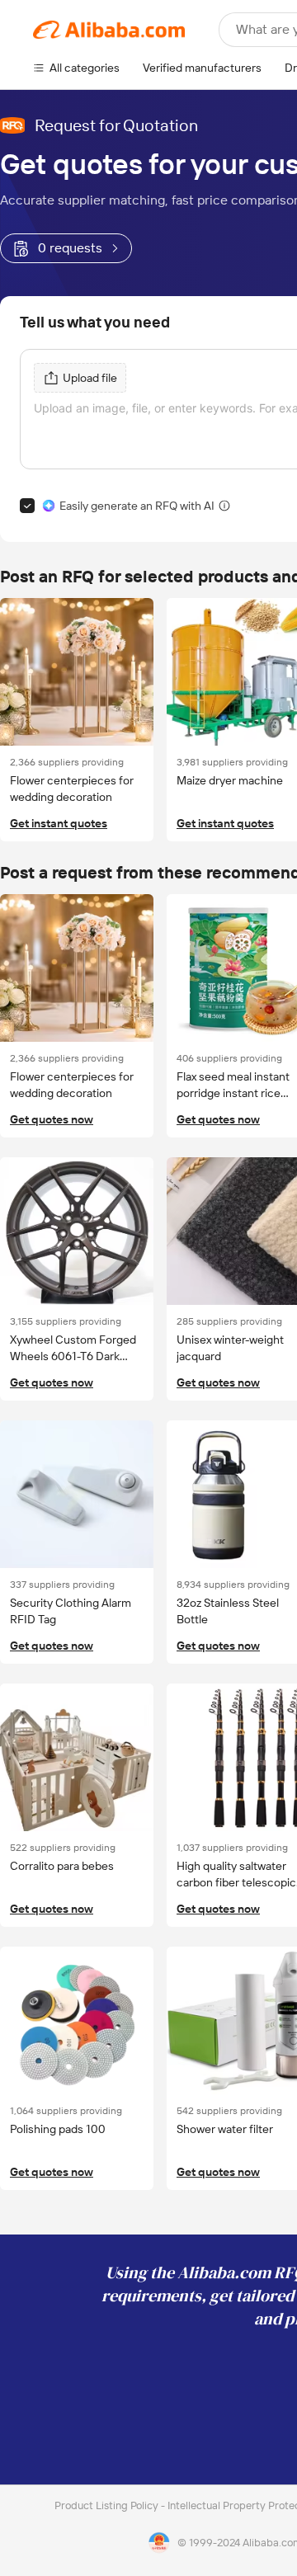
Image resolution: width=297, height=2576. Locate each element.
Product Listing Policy (108, 2505)
